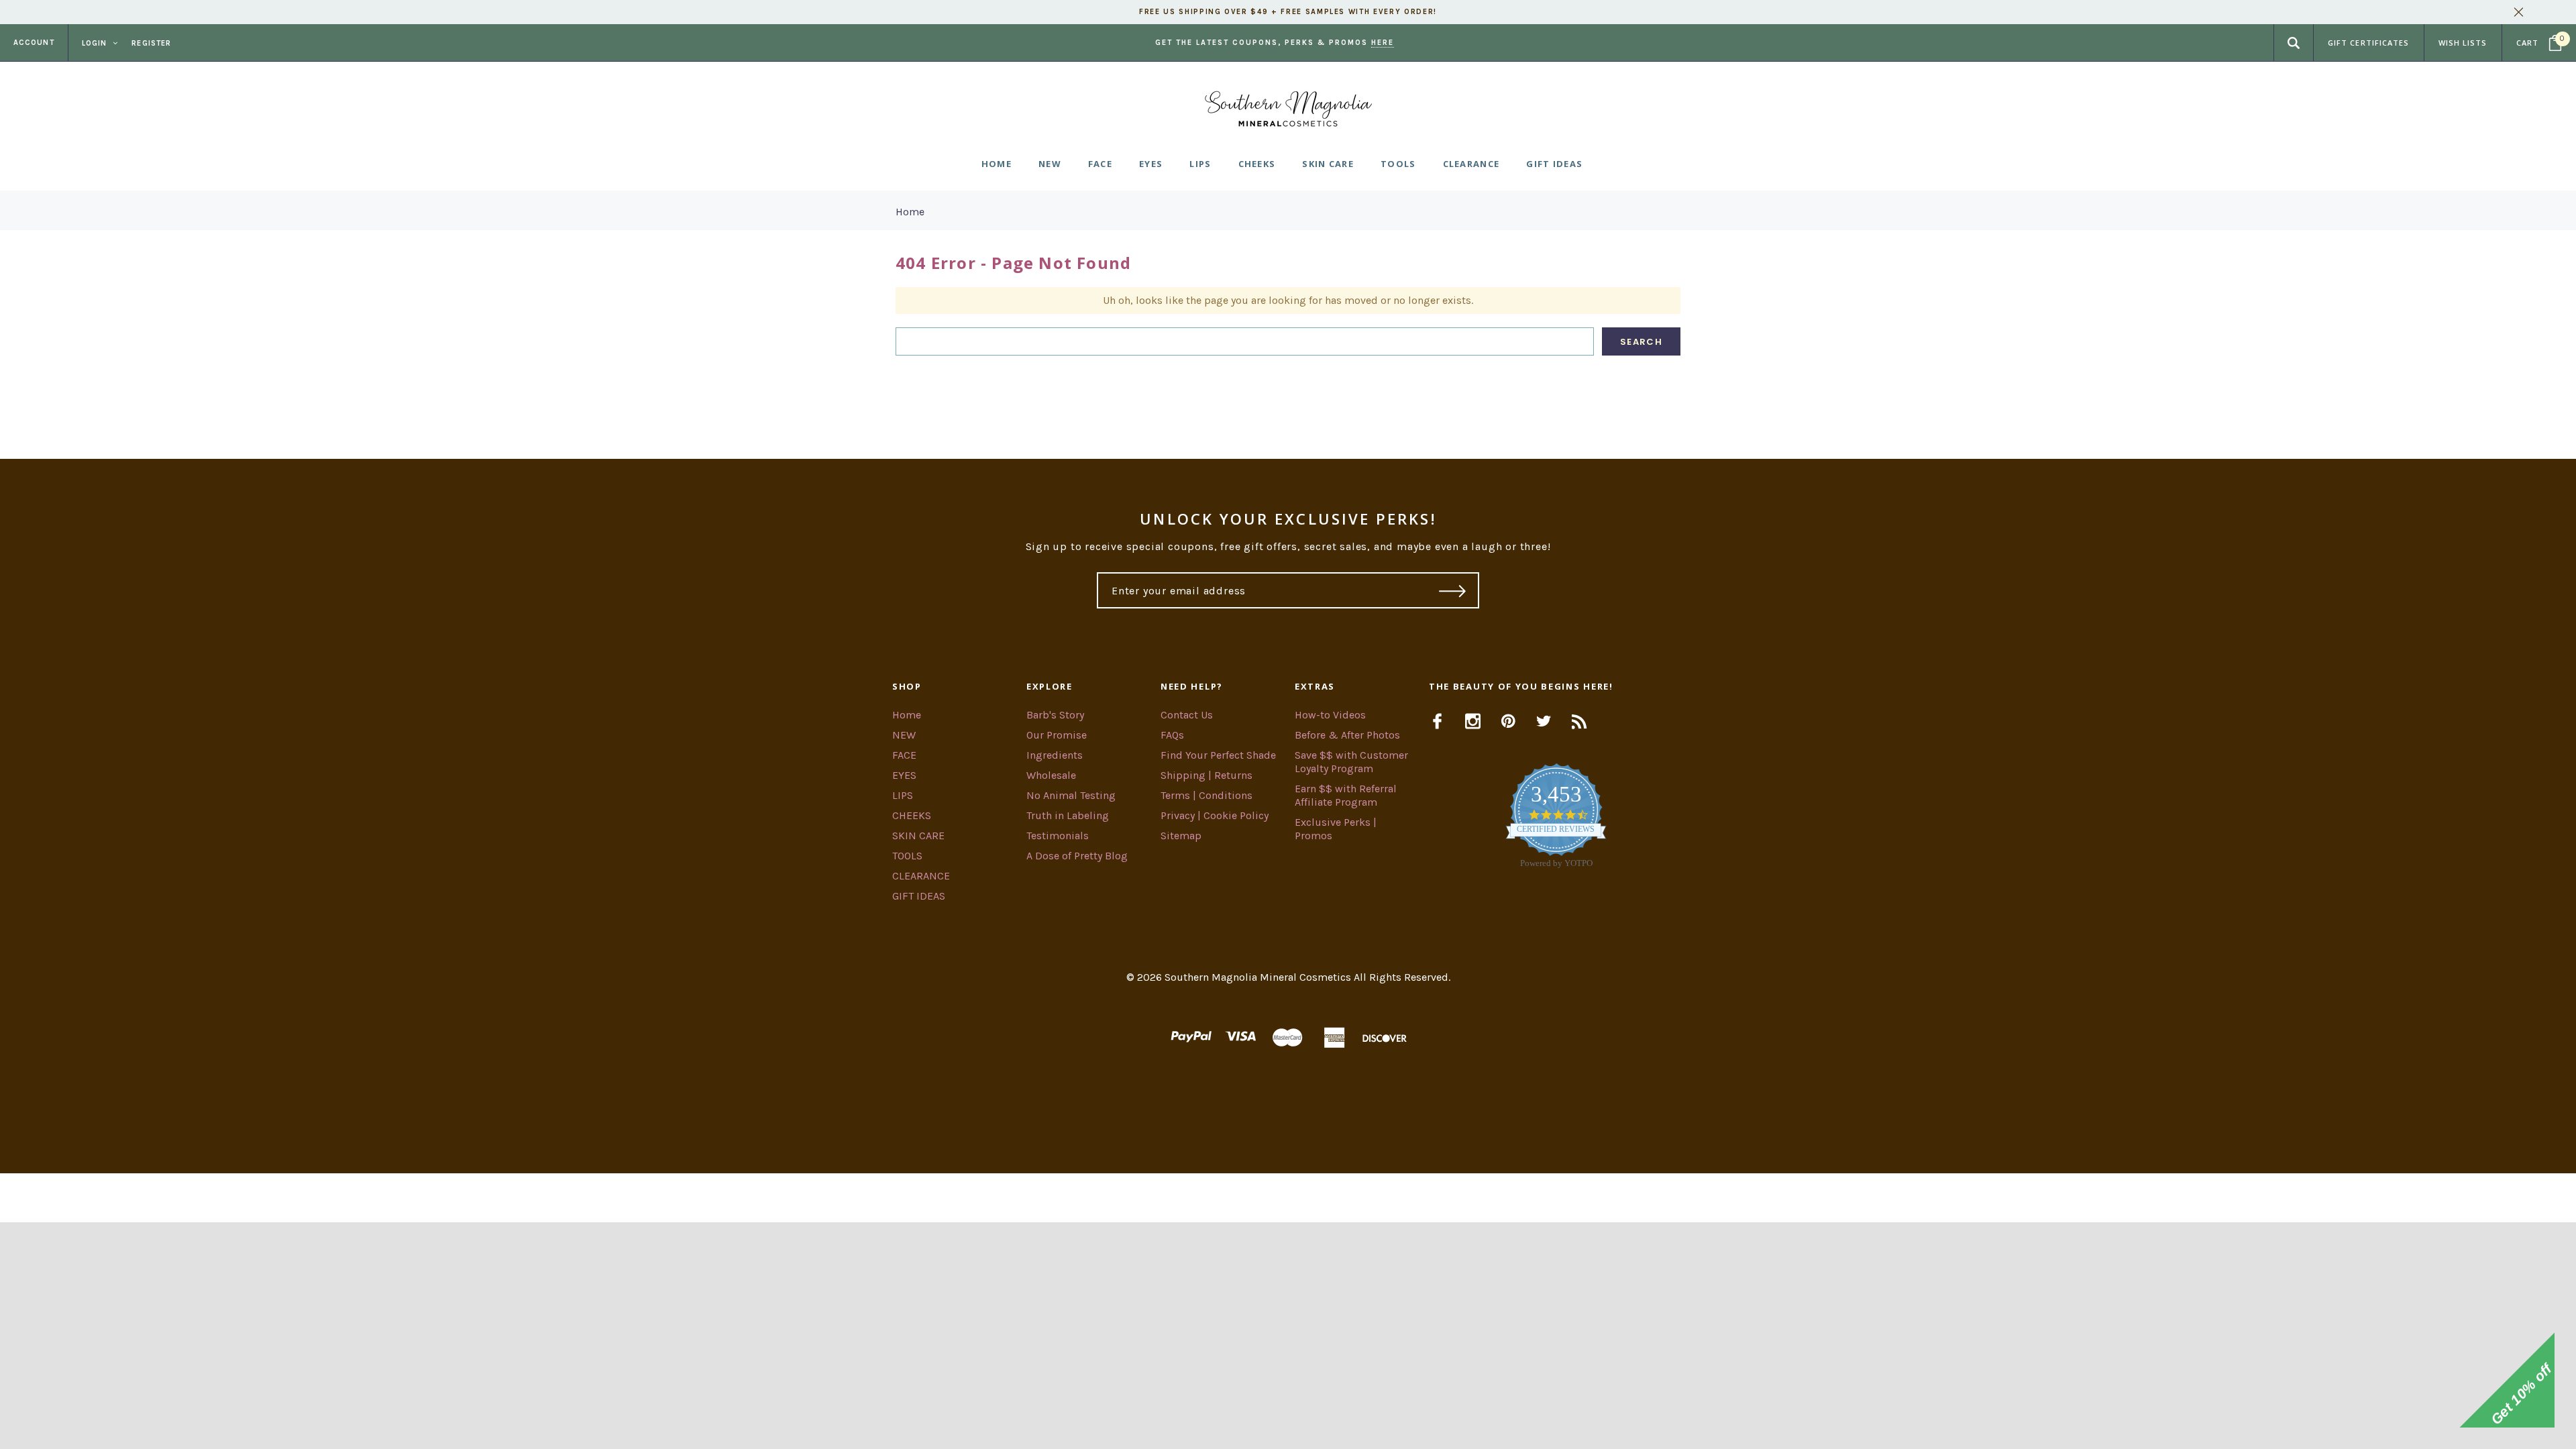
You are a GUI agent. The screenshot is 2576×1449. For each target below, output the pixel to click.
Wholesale (1051, 775)
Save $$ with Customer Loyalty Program (1351, 762)
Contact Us (1187, 715)
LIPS (903, 795)
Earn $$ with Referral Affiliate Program (1346, 795)
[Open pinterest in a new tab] (1508, 721)
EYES (904, 775)
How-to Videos (1330, 715)
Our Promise (1057, 735)
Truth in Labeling (1068, 815)
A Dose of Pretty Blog (1077, 856)
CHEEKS (912, 815)
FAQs (1172, 735)
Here (1383, 43)
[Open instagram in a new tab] (1473, 721)
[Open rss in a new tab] (1579, 721)
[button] (1288, 1198)
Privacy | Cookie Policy (1215, 815)
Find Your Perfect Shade (1218, 755)
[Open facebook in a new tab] (1437, 721)
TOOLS (907, 856)
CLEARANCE (921, 876)
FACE (904, 755)
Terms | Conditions (1206, 795)
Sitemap (1181, 836)
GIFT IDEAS (919, 896)
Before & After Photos (1347, 735)
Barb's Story (1055, 715)
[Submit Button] (1453, 590)
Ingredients (1055, 755)
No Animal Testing (1071, 795)
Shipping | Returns (1206, 775)
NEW (904, 735)
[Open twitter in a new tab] (1544, 721)
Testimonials (1058, 836)
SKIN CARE (918, 836)
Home (910, 212)
